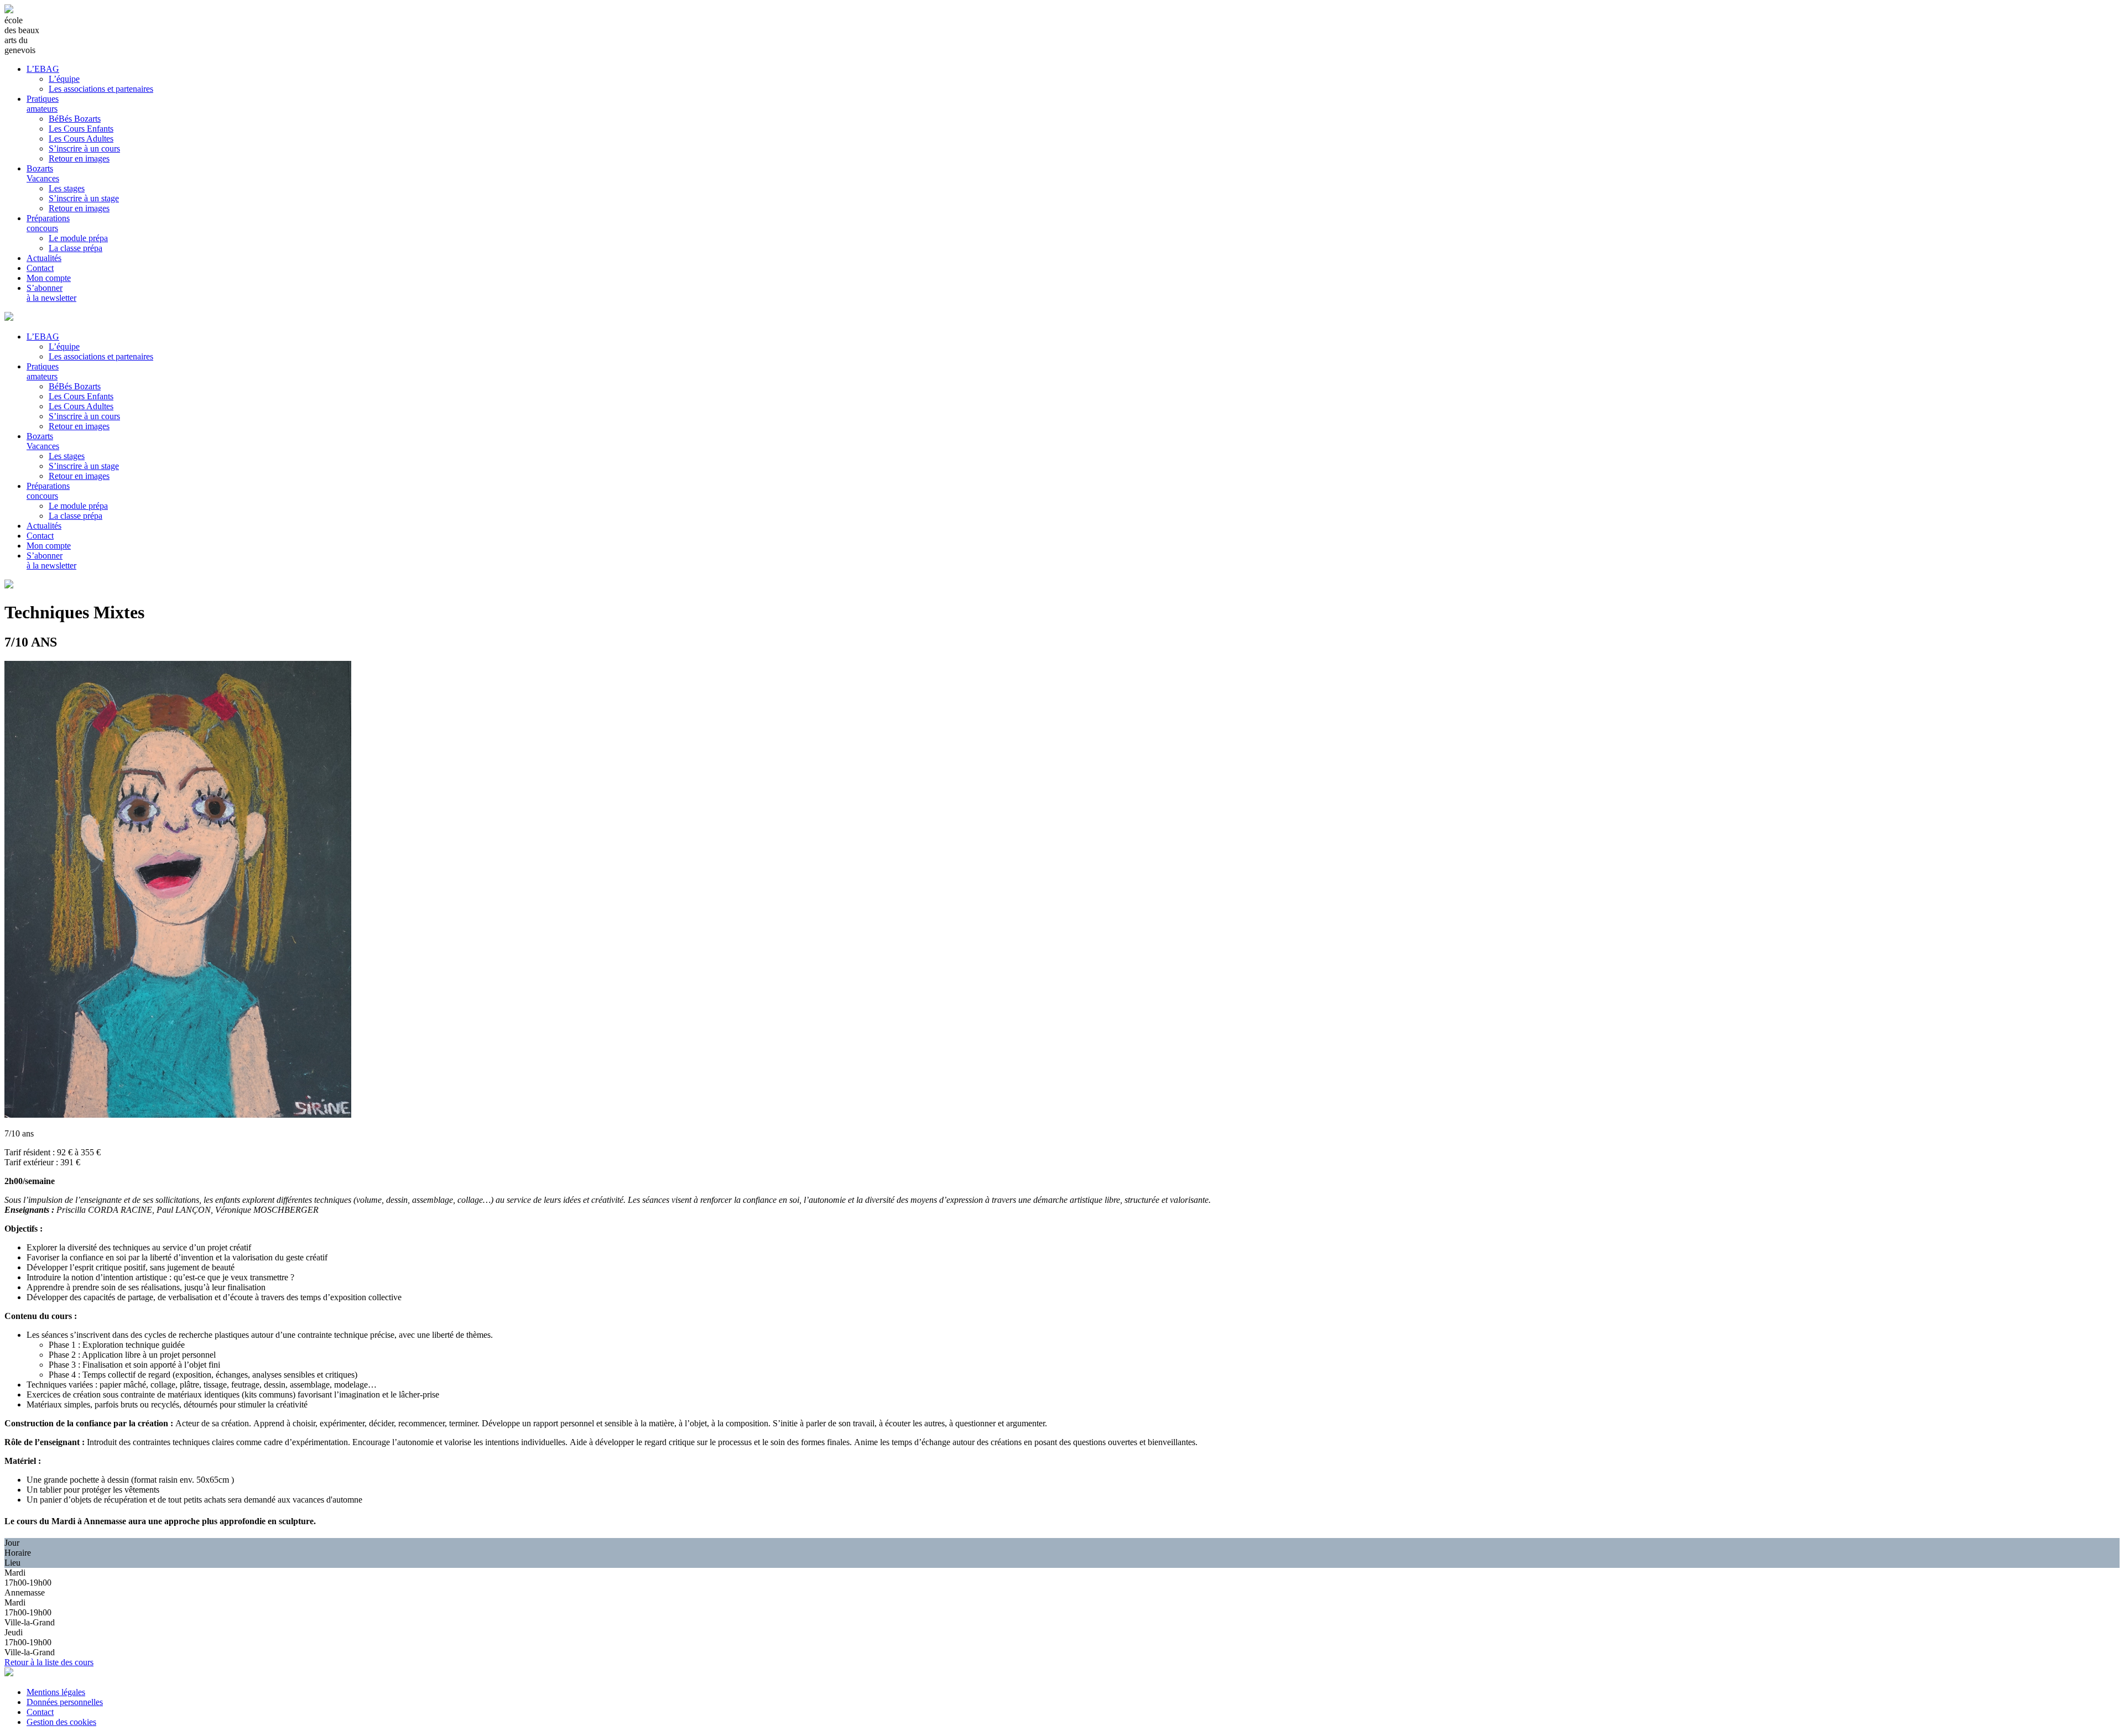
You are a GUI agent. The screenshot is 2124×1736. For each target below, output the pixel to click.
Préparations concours (48, 223)
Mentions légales (56, 1692)
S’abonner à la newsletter (51, 293)
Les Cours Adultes (81, 139)
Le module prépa (78, 238)
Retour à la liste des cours (49, 1662)
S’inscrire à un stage (84, 198)
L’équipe (64, 79)
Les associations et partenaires (101, 89)
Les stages (67, 188)
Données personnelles (65, 1702)
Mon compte (49, 278)
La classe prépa (76, 248)
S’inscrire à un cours (84, 148)
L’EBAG (43, 69)
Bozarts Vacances (43, 173)
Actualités (44, 258)
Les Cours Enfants (81, 129)
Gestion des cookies (61, 1722)
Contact (40, 268)
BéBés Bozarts (75, 119)
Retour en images (79, 158)
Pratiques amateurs (43, 104)
